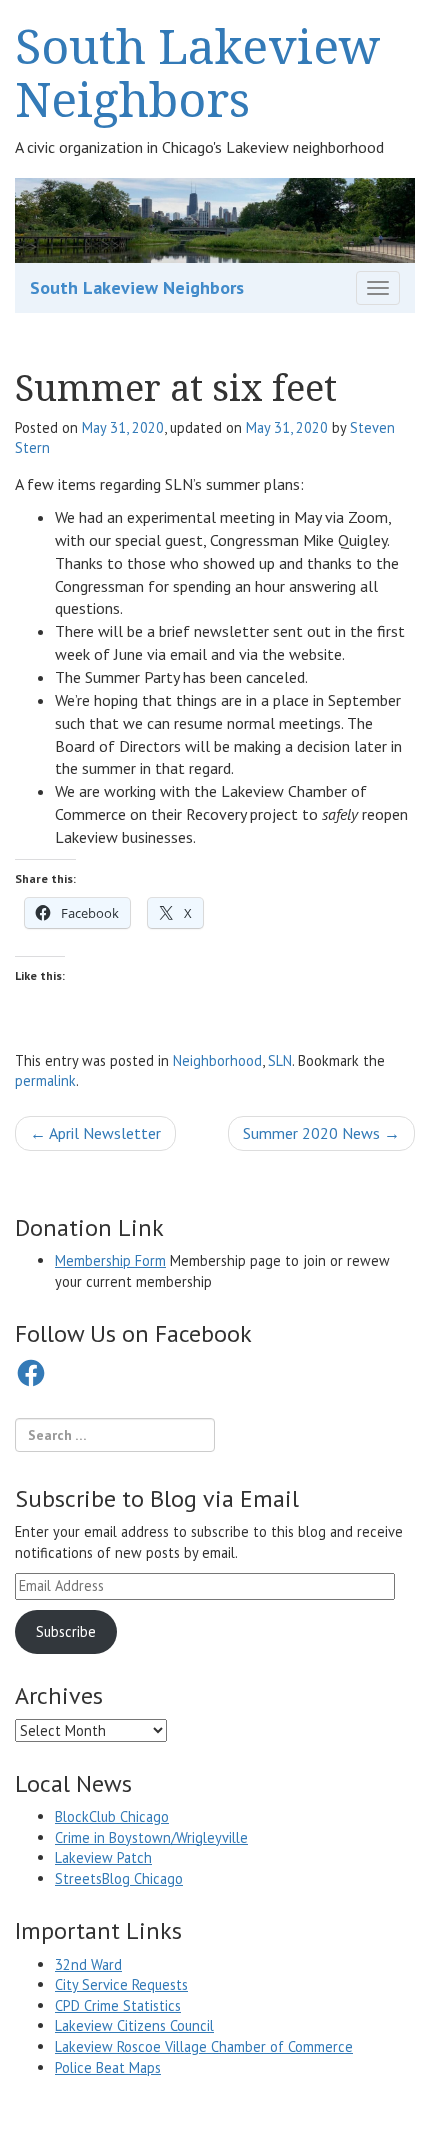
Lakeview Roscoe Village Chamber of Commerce (204, 2046)
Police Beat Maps (108, 2067)
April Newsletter (95, 1133)
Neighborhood (217, 1060)
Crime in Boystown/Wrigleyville (151, 1837)
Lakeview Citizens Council (134, 2025)
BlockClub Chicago (112, 1816)
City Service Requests (121, 1984)
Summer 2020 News (321, 1133)
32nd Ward (88, 1964)
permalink (45, 1080)
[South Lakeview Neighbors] (215, 219)
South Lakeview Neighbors (198, 72)
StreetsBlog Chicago (119, 1878)
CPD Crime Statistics (118, 2005)
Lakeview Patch (103, 1857)
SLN (280, 1060)
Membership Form (110, 1260)
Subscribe (66, 1631)
